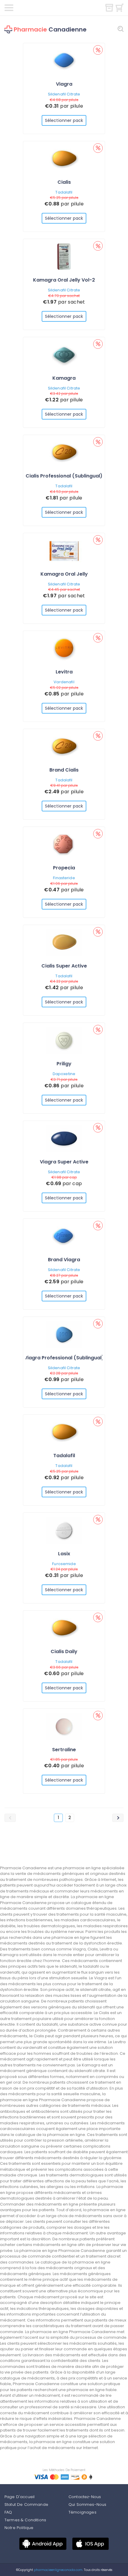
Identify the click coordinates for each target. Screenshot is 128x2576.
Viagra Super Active (64, 1162)
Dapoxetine (64, 1074)
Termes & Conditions (25, 2520)
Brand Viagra (64, 1260)
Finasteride (64, 878)
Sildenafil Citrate (64, 94)
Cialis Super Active (64, 966)
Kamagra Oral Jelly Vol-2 (64, 280)
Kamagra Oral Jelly (64, 574)
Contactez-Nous (85, 2497)
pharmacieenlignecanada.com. (58, 2570)
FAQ (8, 2512)
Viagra (64, 84)
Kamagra (64, 378)
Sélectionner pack (64, 120)
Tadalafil (64, 192)
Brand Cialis (64, 770)
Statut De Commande (26, 2504)
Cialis (64, 182)
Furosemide (64, 1564)
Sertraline (64, 1750)
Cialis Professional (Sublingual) (64, 476)
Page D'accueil (19, 2497)
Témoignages (82, 2512)
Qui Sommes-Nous (87, 2504)
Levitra (64, 672)
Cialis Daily (64, 1651)
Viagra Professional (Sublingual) (64, 1358)
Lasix (64, 1554)
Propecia (64, 868)
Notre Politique (19, 2528)
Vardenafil (64, 682)
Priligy (64, 1064)
